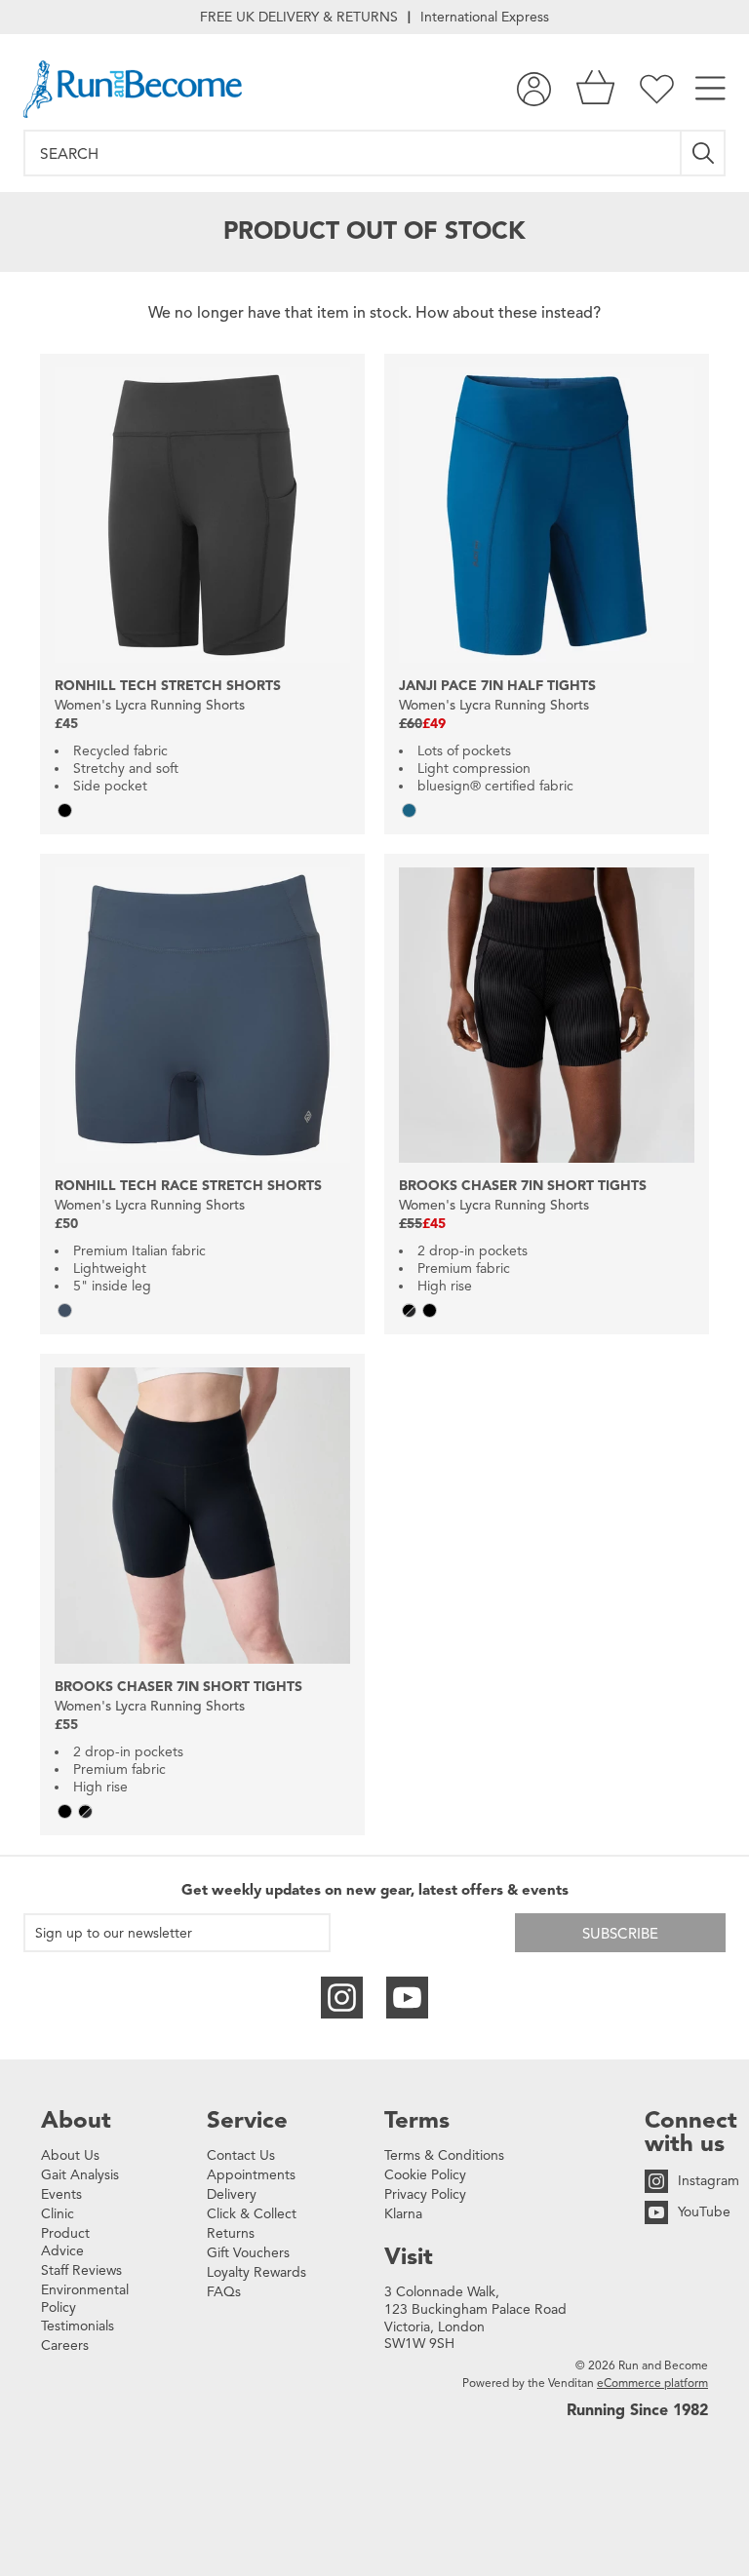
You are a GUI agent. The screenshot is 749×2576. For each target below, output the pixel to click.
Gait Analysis (80, 2175)
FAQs (224, 2292)
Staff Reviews (81, 2270)
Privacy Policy (425, 2194)
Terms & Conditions (444, 2155)
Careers (65, 2345)
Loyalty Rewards (256, 2272)
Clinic (58, 2214)
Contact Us (241, 2155)
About (76, 2120)
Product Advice (65, 2242)
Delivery (232, 2194)
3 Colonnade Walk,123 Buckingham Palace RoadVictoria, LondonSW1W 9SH (475, 2318)
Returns (231, 2233)
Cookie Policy (425, 2175)
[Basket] (595, 89)
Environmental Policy (85, 2299)
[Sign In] (534, 89)
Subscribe (620, 1934)
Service (247, 2120)
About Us (70, 2155)
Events (61, 2194)
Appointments (251, 2175)
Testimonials (78, 2326)
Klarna (403, 2214)
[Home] (133, 89)
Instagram (709, 2181)
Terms (417, 2120)
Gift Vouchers (248, 2253)
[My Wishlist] (657, 89)
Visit (409, 2256)
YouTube (704, 2212)
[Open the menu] (710, 89)
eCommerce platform (652, 2383)
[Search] (704, 153)
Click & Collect (252, 2214)
